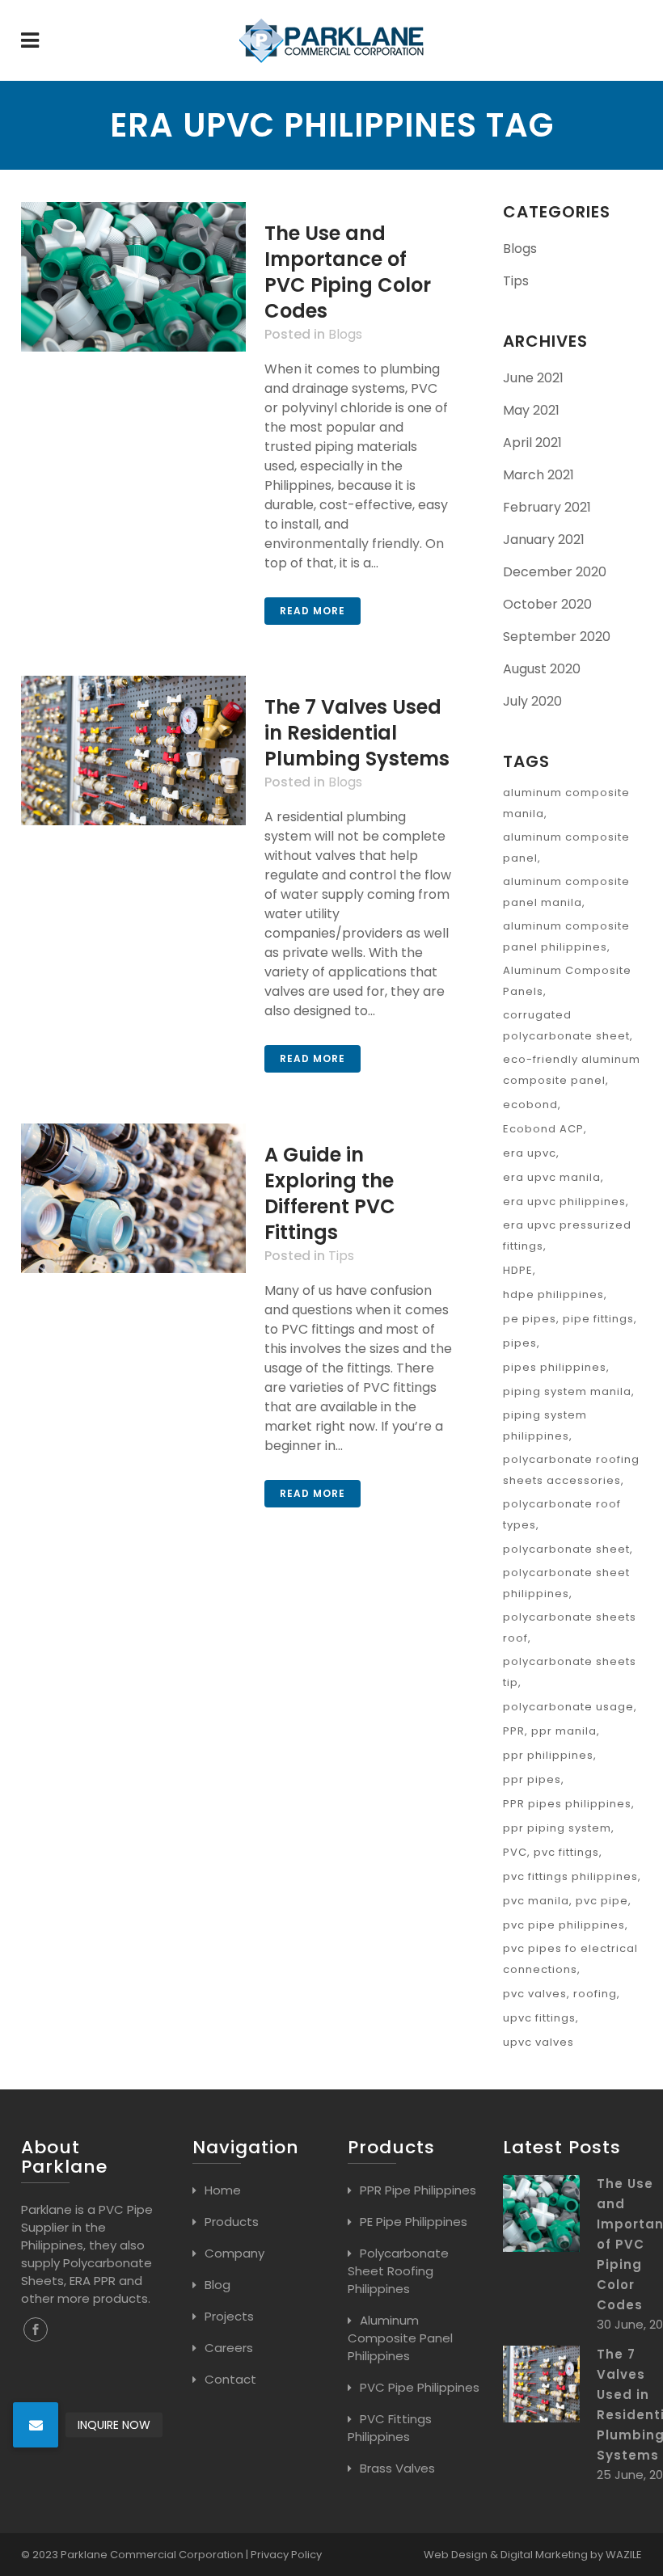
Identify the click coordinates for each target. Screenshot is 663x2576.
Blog (217, 2285)
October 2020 (547, 604)
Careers (229, 2348)
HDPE (518, 1270)
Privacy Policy (286, 2555)
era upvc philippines (564, 1202)
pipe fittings (598, 1319)
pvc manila (536, 1901)
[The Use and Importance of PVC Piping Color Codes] (133, 277)
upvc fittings (539, 2018)
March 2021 (538, 475)
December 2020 (555, 572)
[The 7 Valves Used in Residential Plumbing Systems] (133, 750)
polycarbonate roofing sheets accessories (571, 1470)
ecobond (530, 1105)
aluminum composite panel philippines (566, 936)
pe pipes (530, 1319)
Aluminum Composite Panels (567, 981)
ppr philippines (548, 1755)
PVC (515, 1852)
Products (232, 2222)
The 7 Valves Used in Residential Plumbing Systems (357, 733)
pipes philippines (555, 1367)
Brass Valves (397, 2468)
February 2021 (547, 507)
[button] (36, 2425)
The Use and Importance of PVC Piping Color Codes (348, 272)
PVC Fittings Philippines (390, 2428)
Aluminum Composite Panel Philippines (400, 2338)
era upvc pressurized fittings (567, 1235)
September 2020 (557, 637)
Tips (341, 1256)
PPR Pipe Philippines (418, 2190)
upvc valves (538, 2042)
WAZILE (624, 2555)
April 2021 (532, 443)
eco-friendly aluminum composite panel (572, 1070)
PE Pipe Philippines (414, 2222)
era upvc (530, 1153)
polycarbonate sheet (566, 1549)
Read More (312, 611)
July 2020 (532, 701)
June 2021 (533, 378)
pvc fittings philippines (570, 1876)
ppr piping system (557, 1828)
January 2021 (544, 540)
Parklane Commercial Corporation (152, 2555)
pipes (520, 1343)
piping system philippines (545, 1425)
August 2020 (542, 669)
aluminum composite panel (566, 847)
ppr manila (564, 1731)
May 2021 (531, 410)
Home (223, 2190)
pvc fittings (566, 1852)
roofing (595, 1994)
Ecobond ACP (543, 1129)
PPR (514, 1731)
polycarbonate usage (568, 1707)
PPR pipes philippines (567, 1804)
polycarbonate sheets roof (570, 1627)
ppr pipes (532, 1779)
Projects (229, 2316)
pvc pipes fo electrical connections (570, 1959)
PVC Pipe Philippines (420, 2387)
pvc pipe (602, 1901)
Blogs (345, 334)
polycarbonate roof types (562, 1514)
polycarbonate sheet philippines (566, 1583)
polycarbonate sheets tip (570, 1672)
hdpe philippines (553, 1294)
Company (234, 2253)
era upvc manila (552, 1177)
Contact (230, 2379)
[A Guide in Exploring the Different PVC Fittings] (133, 1198)
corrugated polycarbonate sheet (566, 1025)
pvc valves (535, 1994)
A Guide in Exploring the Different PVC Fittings (330, 1193)
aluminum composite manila (566, 803)
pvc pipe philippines (564, 1925)
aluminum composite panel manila (566, 892)
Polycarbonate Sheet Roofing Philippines (398, 2271)
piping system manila (567, 1391)
